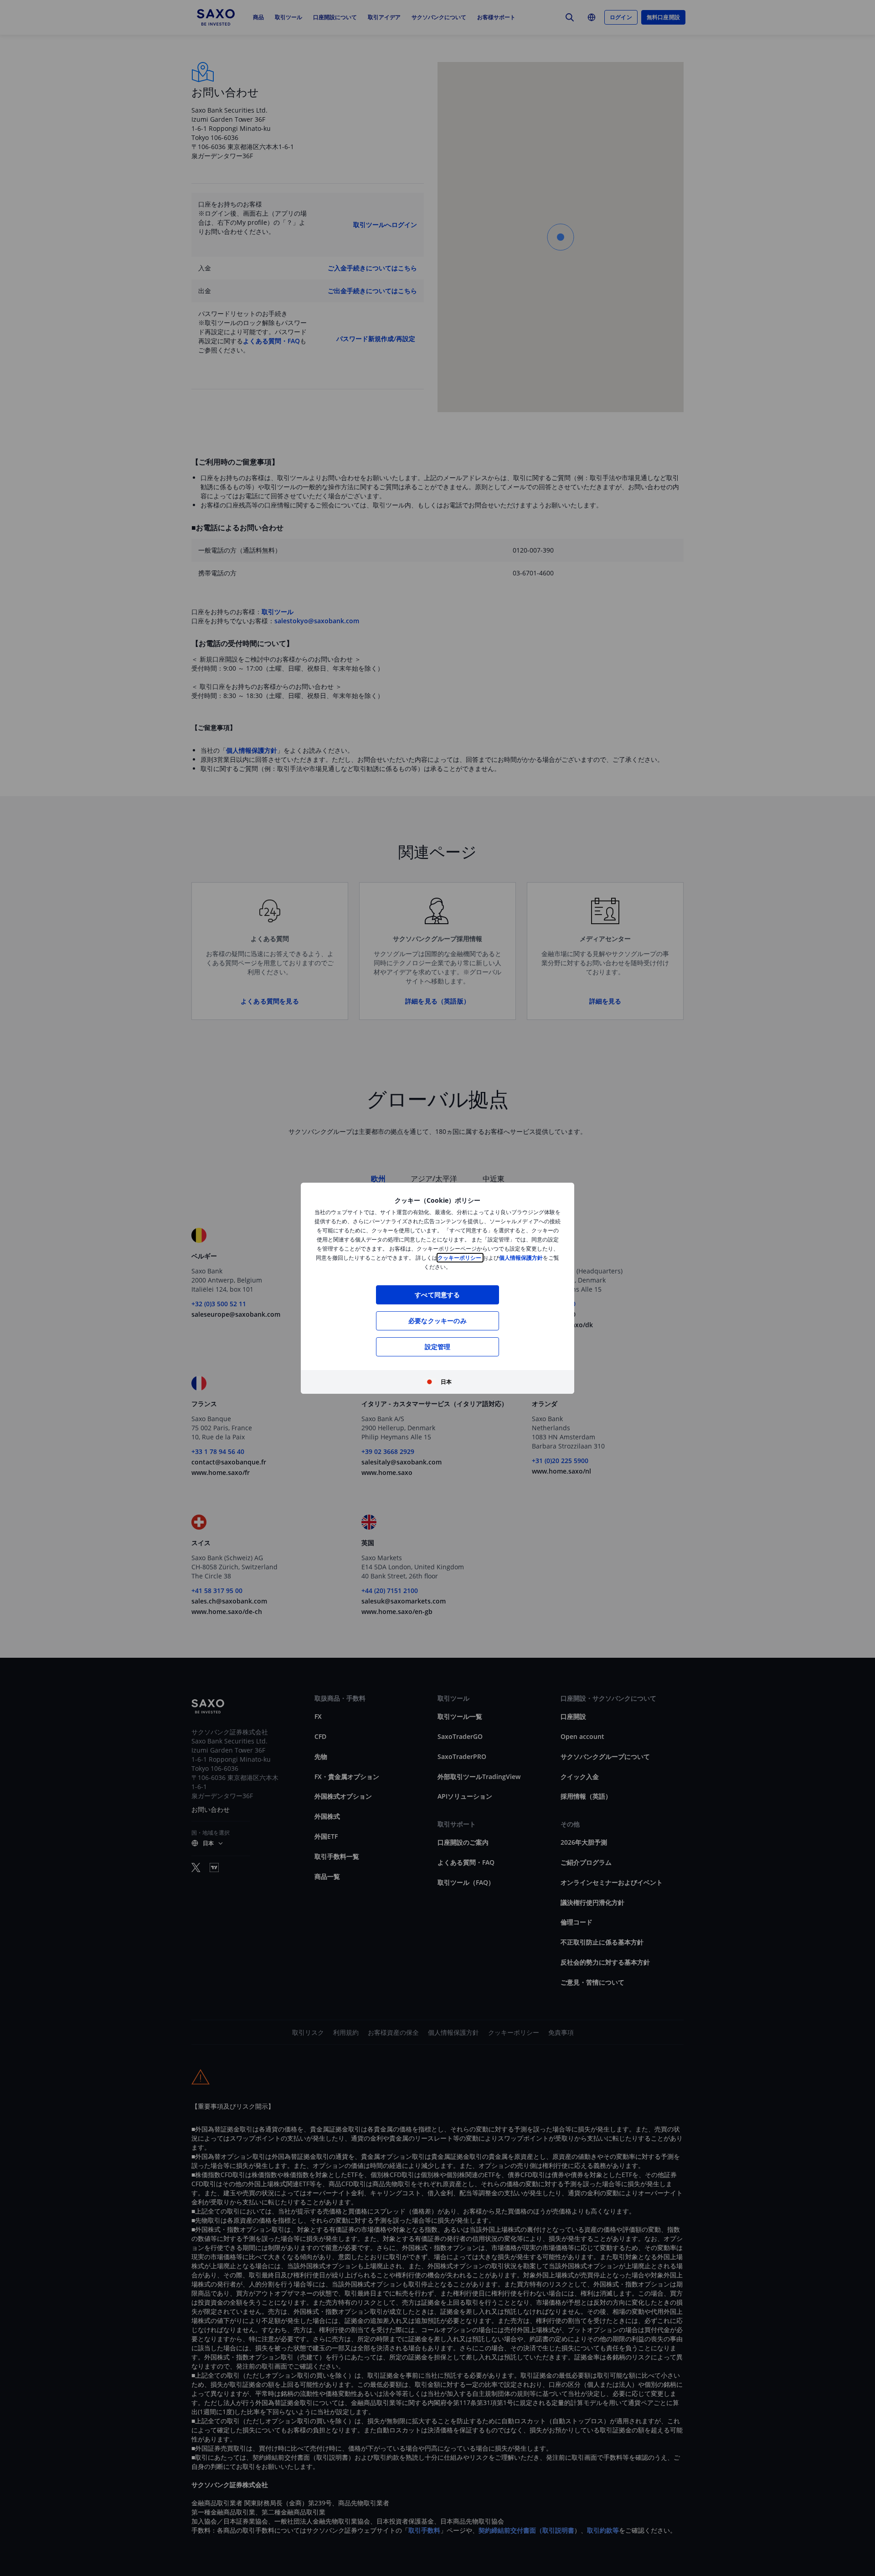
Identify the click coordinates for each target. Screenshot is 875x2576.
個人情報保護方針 (521, 1258)
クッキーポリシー (460, 1258)
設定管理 (438, 1347)
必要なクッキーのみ (437, 1321)
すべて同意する (437, 1295)
